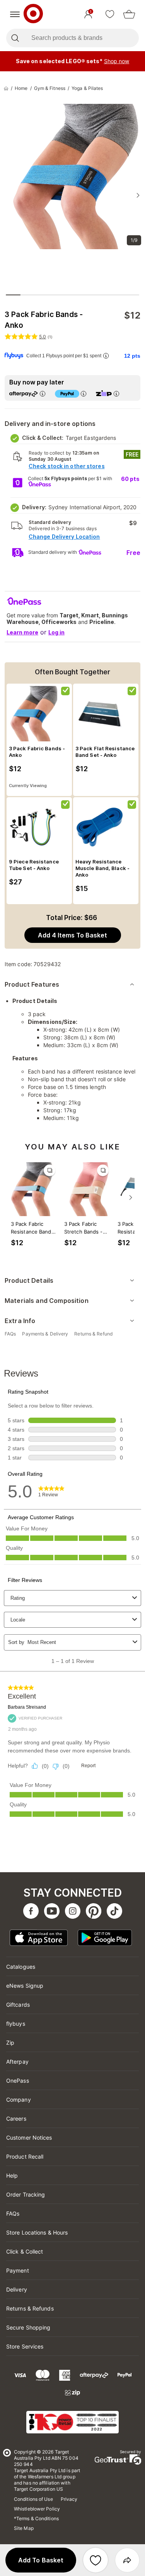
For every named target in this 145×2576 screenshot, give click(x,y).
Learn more (22, 632)
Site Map (24, 2528)
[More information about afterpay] (43, 394)
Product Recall (25, 2156)
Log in (56, 632)
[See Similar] (49, 1170)
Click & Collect (25, 2251)
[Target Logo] (33, 14)
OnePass (18, 2081)
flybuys (16, 2024)
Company (19, 2100)
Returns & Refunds (30, 2308)
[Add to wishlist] (96, 2560)
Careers (16, 2119)
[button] (41, 2560)
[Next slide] (138, 195)
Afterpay (17, 2062)
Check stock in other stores (67, 466)
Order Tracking (26, 2194)
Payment (18, 2270)
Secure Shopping (28, 2327)
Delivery (17, 2289)
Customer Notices (29, 2137)
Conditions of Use (33, 2499)
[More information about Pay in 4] (84, 394)
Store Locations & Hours (37, 2232)
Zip (10, 2043)
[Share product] (127, 2560)
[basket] (129, 14)
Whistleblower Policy (37, 2509)
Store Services (25, 2346)
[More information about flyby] (106, 356)
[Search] (15, 38)
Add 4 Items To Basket (72, 935)
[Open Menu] (15, 14)
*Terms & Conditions (36, 2518)
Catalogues (21, 1967)
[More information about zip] (116, 394)
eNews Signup (25, 1986)
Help (12, 2175)
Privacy (69, 2499)
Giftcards (18, 2005)
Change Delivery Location (64, 537)
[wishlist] (110, 14)
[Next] (131, 1198)
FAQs (13, 2213)
